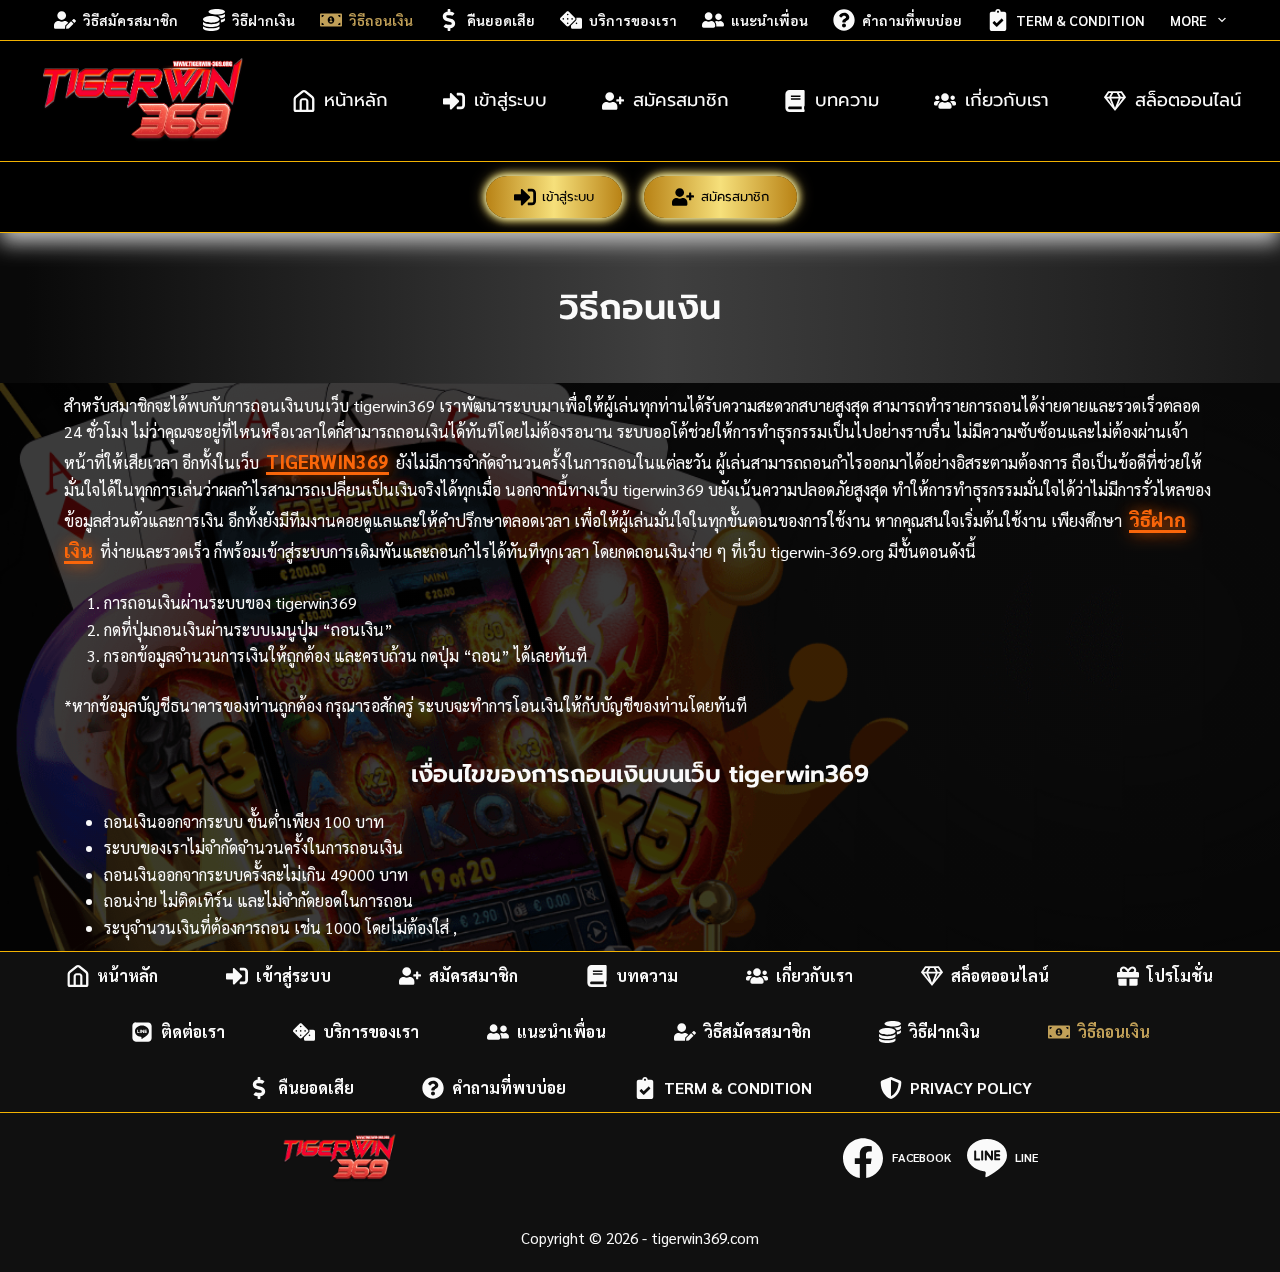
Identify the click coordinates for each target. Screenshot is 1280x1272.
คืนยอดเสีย (501, 20)
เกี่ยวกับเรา (1007, 100)
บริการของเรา (633, 20)
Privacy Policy (971, 1087)
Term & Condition (1080, 20)
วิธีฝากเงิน (263, 20)
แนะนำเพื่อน (769, 20)
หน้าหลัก (356, 100)
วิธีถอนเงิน (381, 20)
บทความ (847, 100)
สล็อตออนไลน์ (1188, 100)
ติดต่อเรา (193, 1031)
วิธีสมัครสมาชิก (130, 20)
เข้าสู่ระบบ (510, 100)
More (1188, 20)
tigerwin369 (327, 461)
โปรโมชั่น (1180, 975)
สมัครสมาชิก (681, 100)
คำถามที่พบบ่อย (912, 20)
